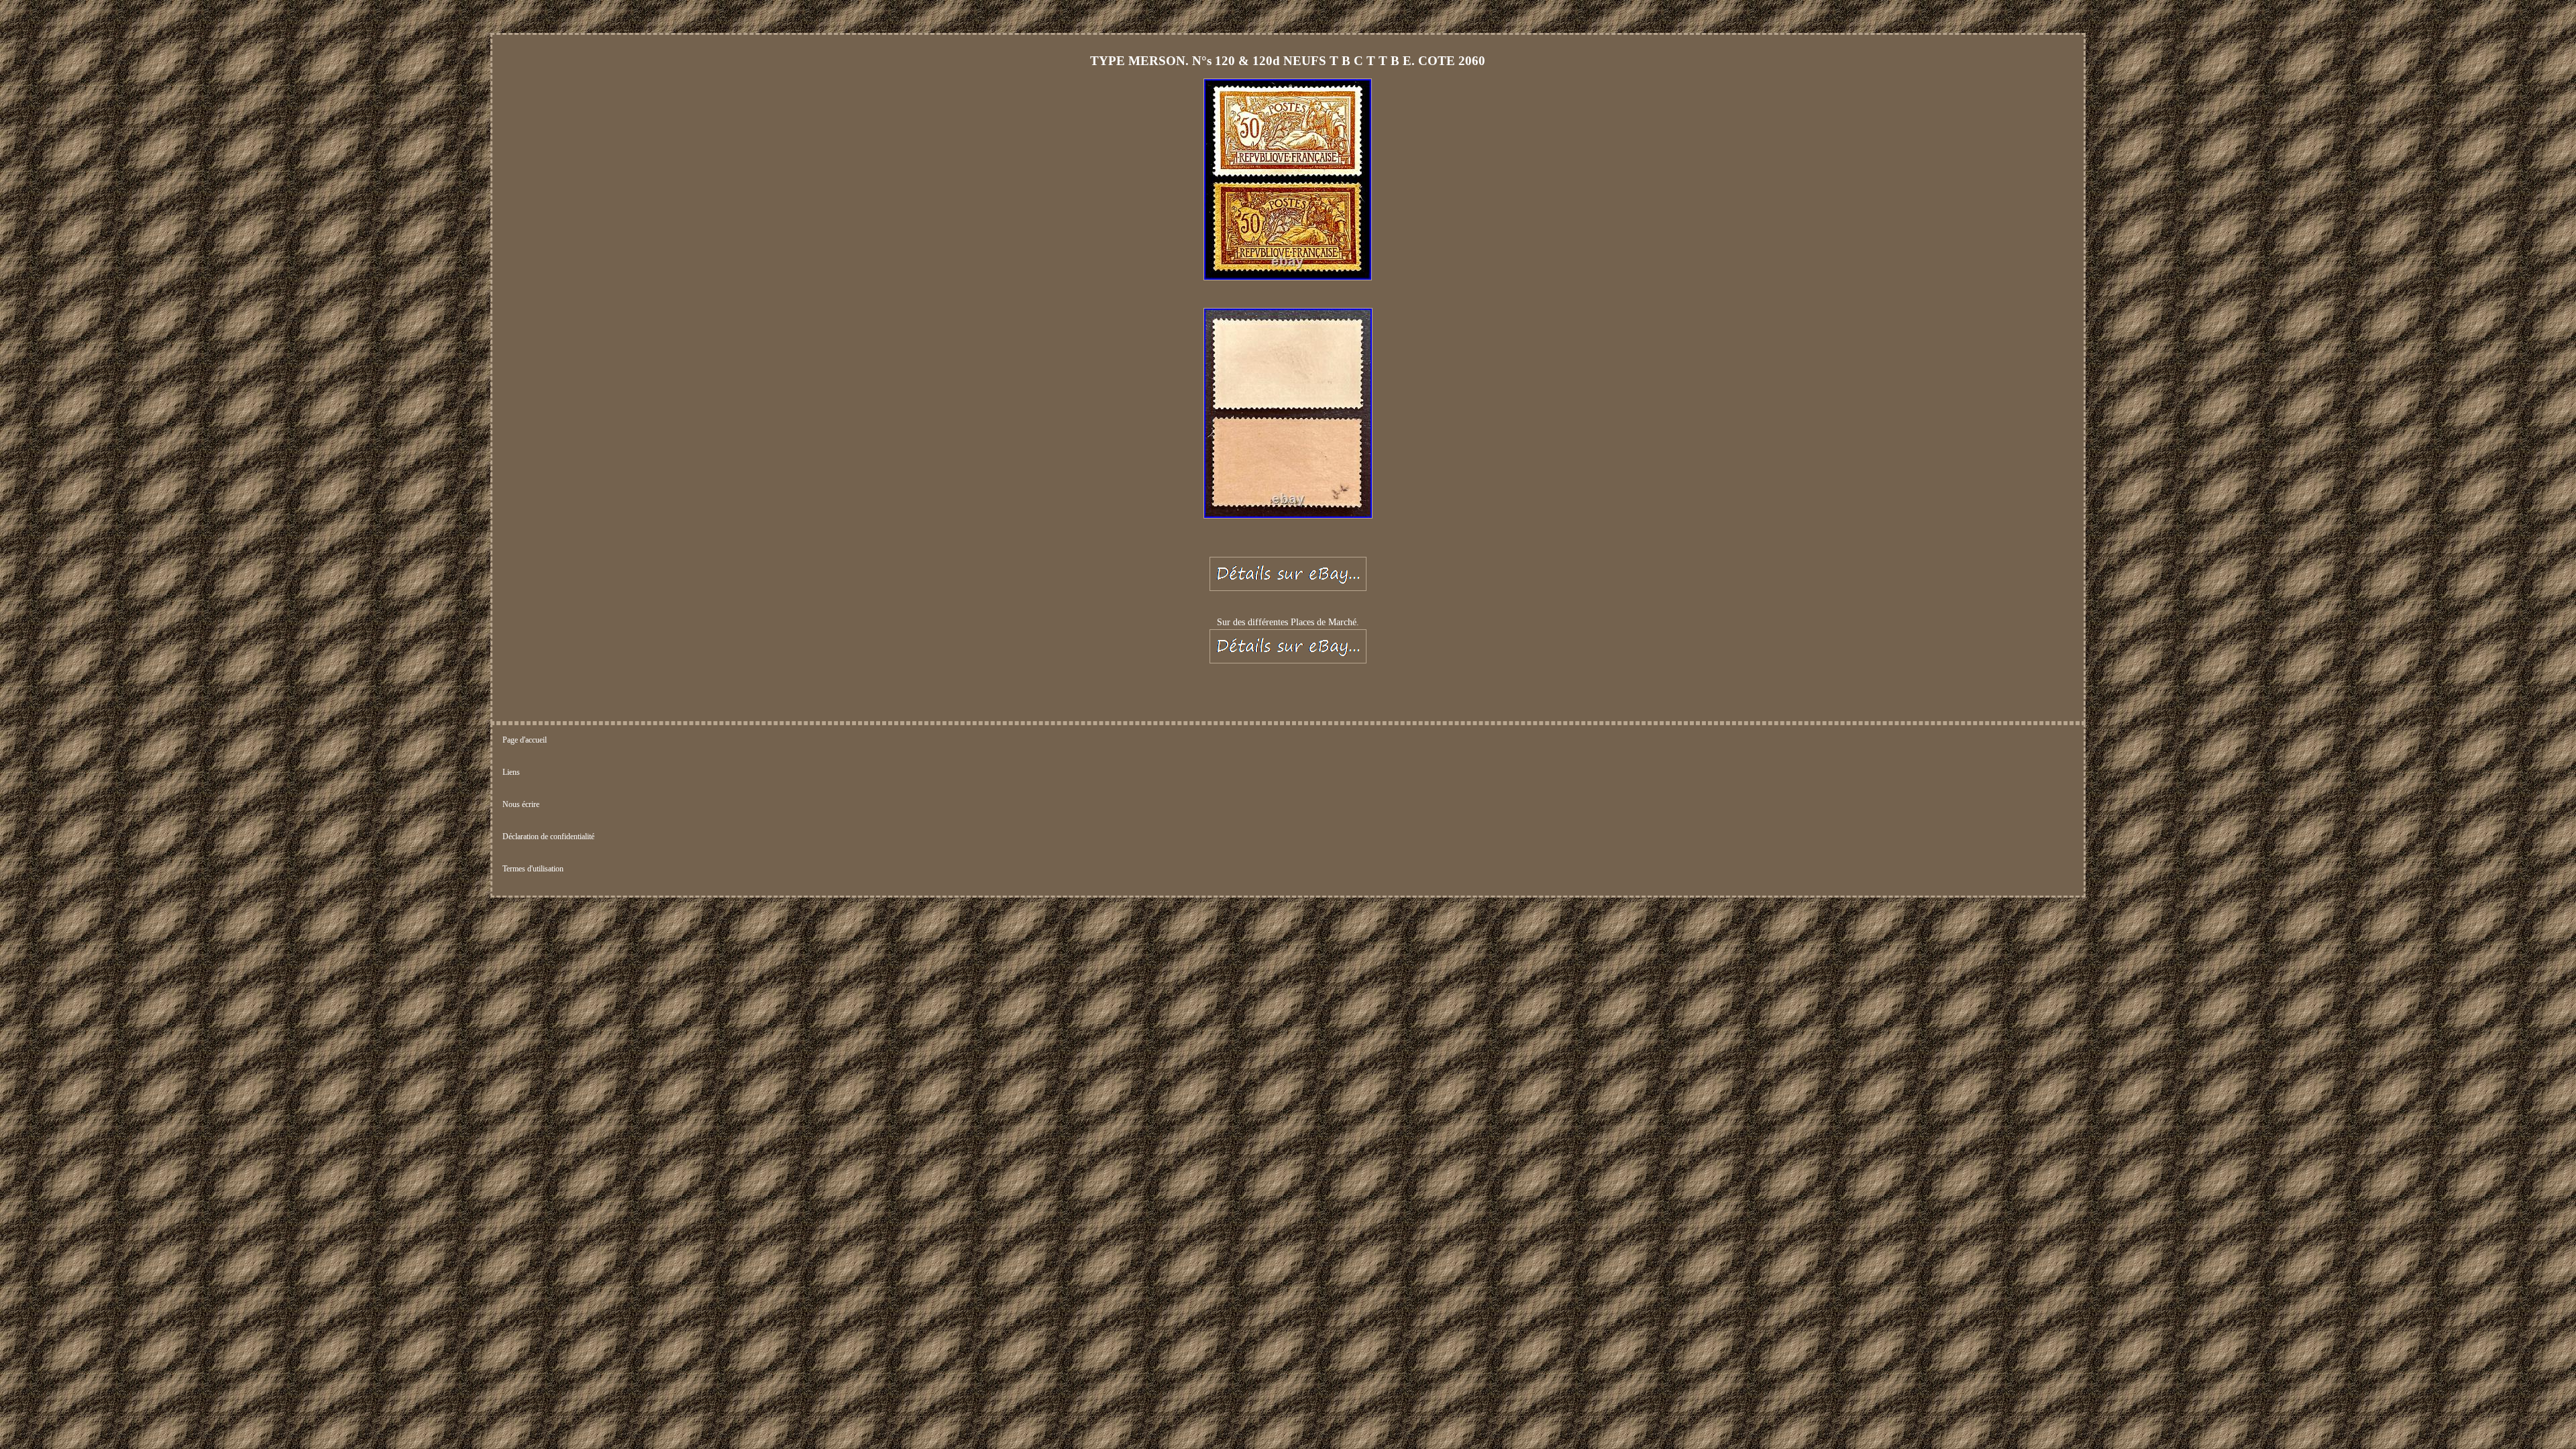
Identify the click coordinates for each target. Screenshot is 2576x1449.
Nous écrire (521, 804)
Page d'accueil (525, 740)
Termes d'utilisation (533, 869)
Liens (511, 772)
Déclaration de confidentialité (548, 837)
